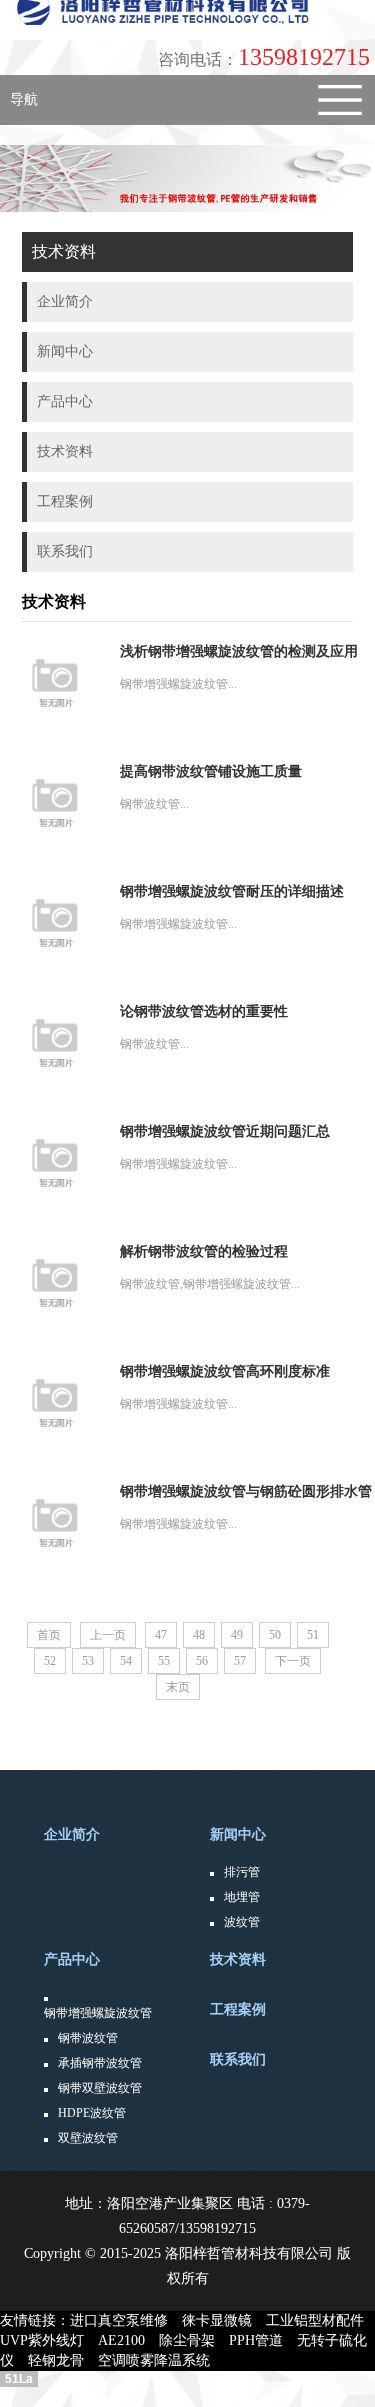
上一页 (108, 1635)
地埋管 (242, 1897)
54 (126, 1661)
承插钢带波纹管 (100, 2063)
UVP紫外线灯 (49, 2340)
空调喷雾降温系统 (161, 2360)
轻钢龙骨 (63, 2360)
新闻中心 (238, 1834)
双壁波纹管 (88, 2138)
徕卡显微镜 (224, 2320)
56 (202, 1661)
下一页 (293, 1661)
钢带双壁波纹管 (100, 2088)
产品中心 (72, 1959)
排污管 (242, 1872)
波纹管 (242, 1922)
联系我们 (238, 2059)
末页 (178, 1687)
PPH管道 (263, 2340)
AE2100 (128, 2340)
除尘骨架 (194, 2340)
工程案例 (238, 2009)
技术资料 (238, 1959)
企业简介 (72, 1834)
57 (240, 1661)
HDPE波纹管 (92, 2113)
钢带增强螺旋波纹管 (98, 2013)
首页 (49, 1635)
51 (313, 1635)
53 (88, 1661)
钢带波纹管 (88, 2038)
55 (164, 1661)
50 (275, 1635)
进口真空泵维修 (126, 2320)
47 (161, 1635)
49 (237, 1635)
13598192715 (264, 57)
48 (199, 1635)
